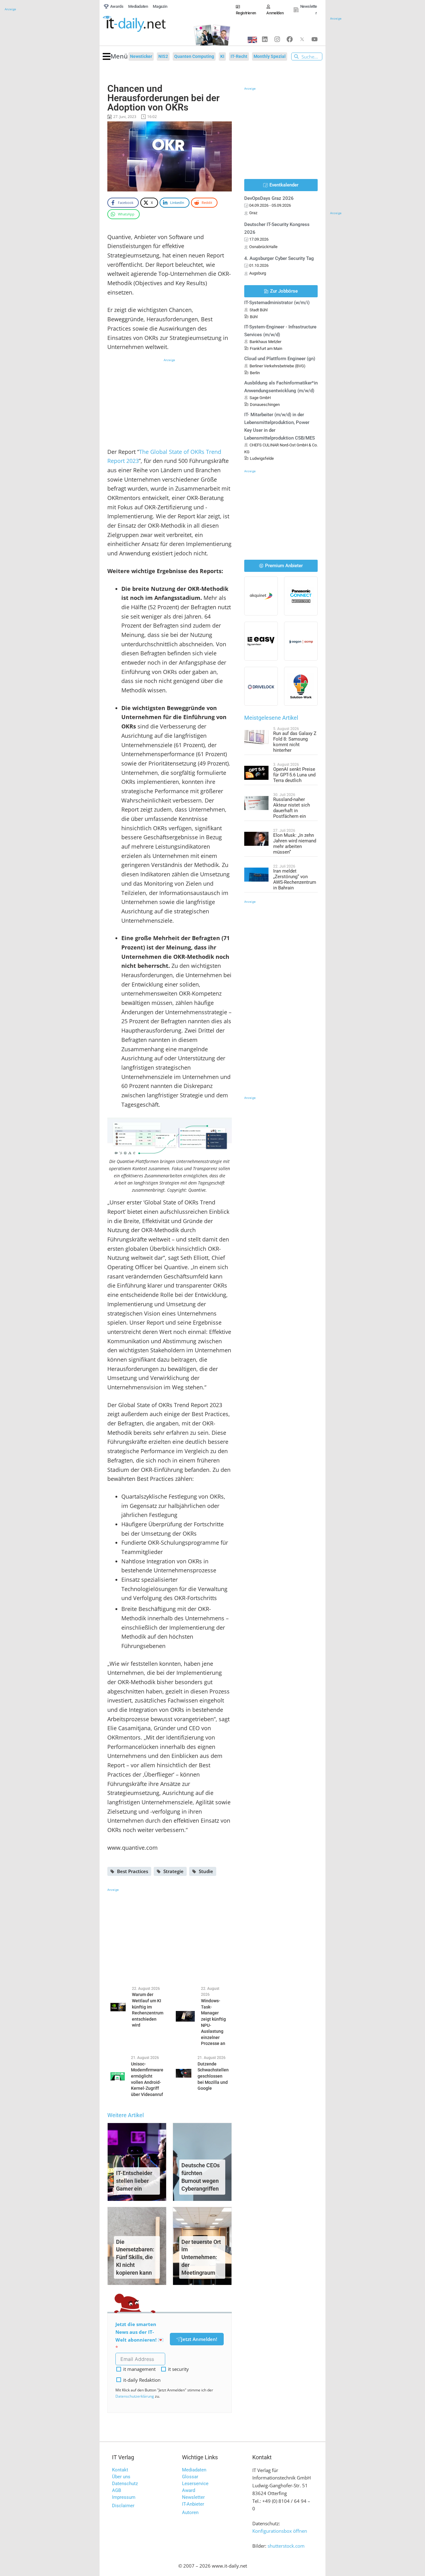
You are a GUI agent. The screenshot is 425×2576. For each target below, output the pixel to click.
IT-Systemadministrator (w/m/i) (277, 303)
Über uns (121, 2477)
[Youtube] (315, 39)
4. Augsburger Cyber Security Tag (279, 258)
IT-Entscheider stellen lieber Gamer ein (134, 2181)
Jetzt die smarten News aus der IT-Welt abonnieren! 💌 (140, 2332)
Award (189, 2490)
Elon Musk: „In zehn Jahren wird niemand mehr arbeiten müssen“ (295, 844)
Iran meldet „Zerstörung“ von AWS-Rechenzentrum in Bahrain (295, 879)
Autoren (190, 2512)
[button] (115, 57)
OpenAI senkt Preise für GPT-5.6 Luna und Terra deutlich (294, 775)
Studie (206, 1871)
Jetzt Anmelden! (199, 2339)
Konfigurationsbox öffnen (280, 2531)
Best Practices (133, 1871)
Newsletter (193, 2497)
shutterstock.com (286, 2546)
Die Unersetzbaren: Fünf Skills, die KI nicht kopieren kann (135, 2257)
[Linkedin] (265, 39)
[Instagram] (277, 39)
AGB (117, 2490)
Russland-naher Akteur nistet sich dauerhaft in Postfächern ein (292, 808)
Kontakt (120, 2470)
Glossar (190, 2477)
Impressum (124, 2497)
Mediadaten (194, 2470)
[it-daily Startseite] (145, 24)
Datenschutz (125, 2484)
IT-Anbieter (193, 2504)
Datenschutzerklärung (135, 2396)
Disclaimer (123, 2506)
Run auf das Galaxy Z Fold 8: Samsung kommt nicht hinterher (295, 742)
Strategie (173, 1871)
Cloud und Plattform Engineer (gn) (280, 359)
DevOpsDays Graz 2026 (269, 198)
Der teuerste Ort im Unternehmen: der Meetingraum (201, 2257)
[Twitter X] (302, 39)
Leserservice (195, 2484)
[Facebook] (290, 39)
